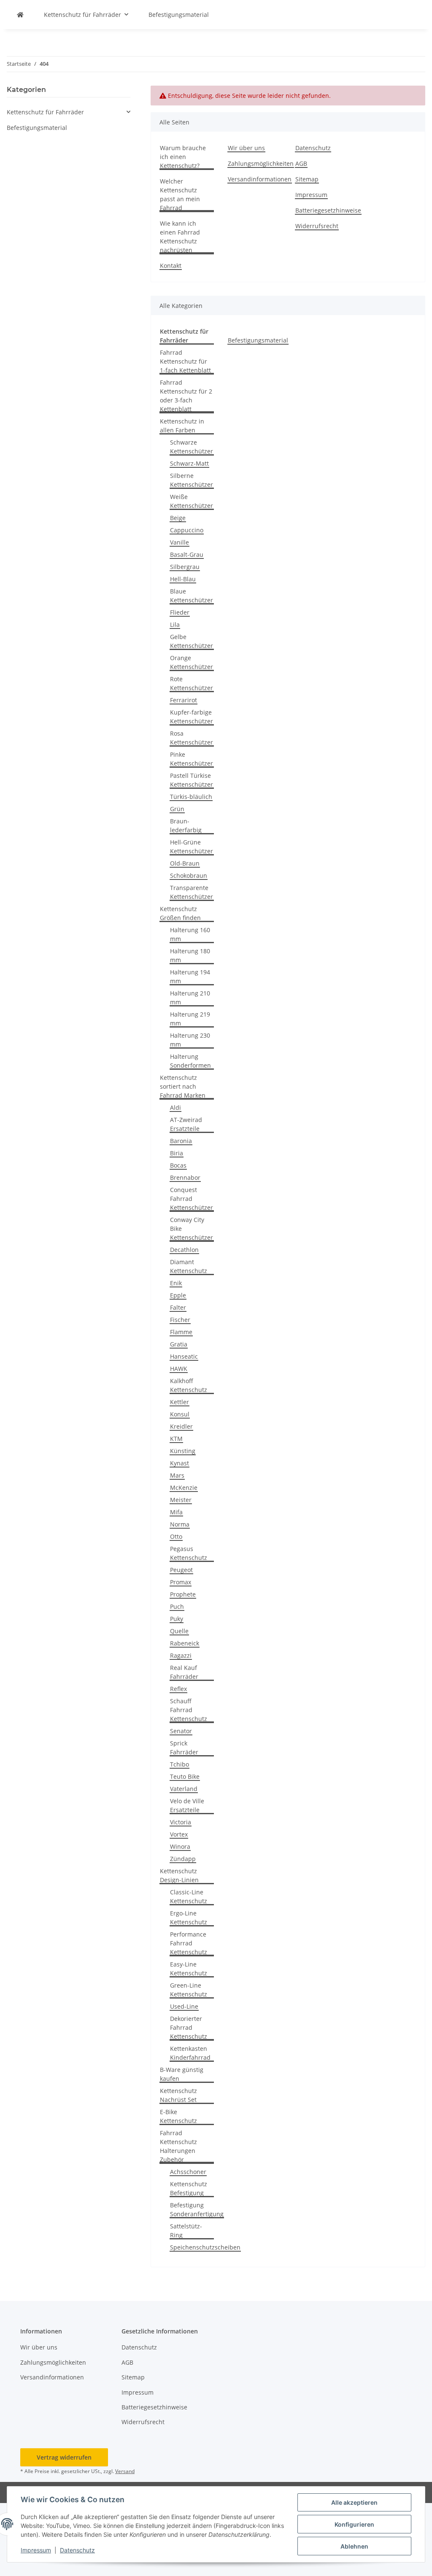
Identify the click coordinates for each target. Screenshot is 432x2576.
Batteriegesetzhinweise (328, 210)
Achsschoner (188, 2172)
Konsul (180, 1414)
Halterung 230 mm (190, 1040)
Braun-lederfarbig (186, 825)
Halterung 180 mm (190, 955)
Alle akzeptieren (354, 2502)
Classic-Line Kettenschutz (189, 1896)
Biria (177, 1153)
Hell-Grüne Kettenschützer (192, 847)
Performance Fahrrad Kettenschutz (189, 1943)
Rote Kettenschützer (192, 683)
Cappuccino (187, 530)
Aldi (175, 1107)
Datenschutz (77, 2550)
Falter (178, 1307)
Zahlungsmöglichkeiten (261, 163)
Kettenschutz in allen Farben (182, 426)
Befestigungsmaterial (258, 340)
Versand (125, 2471)
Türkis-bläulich (191, 797)
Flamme (181, 1332)
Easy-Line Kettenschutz (189, 1969)
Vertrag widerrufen (64, 2457)
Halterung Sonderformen (190, 1061)
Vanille (180, 542)
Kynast (180, 1463)
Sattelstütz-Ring (186, 2231)
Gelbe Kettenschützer (192, 641)
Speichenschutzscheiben (205, 2247)
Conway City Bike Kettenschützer (192, 1229)
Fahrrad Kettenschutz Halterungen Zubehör (178, 2146)
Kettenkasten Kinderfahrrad (190, 2053)
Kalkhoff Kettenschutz (189, 1385)
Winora (180, 1846)
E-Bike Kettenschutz (178, 2116)
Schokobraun (189, 875)
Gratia (179, 1344)
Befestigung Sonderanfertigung (197, 2209)
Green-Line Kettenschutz (189, 1990)
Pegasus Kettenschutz (189, 1553)
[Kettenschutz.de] (20, 15)
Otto (176, 1536)
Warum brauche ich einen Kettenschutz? (183, 157)
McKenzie (184, 1488)
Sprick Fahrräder (184, 1748)
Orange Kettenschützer (192, 662)
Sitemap (307, 179)
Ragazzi (181, 1655)
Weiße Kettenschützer (192, 501)
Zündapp (183, 1859)
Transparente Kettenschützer (192, 892)
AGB (301, 163)
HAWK (179, 1369)
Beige (178, 518)
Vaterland (184, 1789)
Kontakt (171, 266)
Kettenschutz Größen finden (180, 913)
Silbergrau (185, 567)
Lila (175, 624)
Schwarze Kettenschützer (192, 447)
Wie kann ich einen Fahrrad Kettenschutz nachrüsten (180, 237)
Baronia (181, 1141)
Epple (178, 1295)
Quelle (179, 1631)
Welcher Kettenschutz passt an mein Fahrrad (180, 194)
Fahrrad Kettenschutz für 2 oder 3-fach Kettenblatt (186, 396)
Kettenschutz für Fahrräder (45, 112)
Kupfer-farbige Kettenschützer (192, 717)
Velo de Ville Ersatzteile (187, 1805)
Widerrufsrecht (317, 226)
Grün (177, 809)
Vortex (179, 1834)
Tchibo (180, 1764)
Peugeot (181, 1570)
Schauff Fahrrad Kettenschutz (189, 1710)
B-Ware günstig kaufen (182, 2074)
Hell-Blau (183, 579)
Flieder (180, 612)
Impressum (36, 2550)
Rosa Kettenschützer (192, 738)
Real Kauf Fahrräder (184, 1672)
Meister (181, 1500)
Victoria (181, 1822)
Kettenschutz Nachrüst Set (178, 2095)
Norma (180, 1524)
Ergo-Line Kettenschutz (189, 1918)
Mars (177, 1475)
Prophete (183, 1594)
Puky (177, 1619)
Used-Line (184, 2006)
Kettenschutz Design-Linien (179, 1875)
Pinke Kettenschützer (192, 759)
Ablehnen (354, 2546)
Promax (181, 1582)
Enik (176, 1283)
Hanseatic (184, 1356)
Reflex (178, 1689)
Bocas (178, 1165)
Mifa (176, 1512)
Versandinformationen (260, 179)
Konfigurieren (354, 2524)
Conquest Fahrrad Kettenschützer (192, 1199)
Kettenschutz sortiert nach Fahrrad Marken (183, 1086)
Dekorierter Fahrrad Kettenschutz (189, 2027)
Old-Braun (185, 863)
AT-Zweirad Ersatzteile (186, 1124)
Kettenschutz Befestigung (189, 2188)
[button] (69, 112)
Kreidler (181, 1426)
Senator (181, 1731)
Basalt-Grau (187, 554)
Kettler (180, 1402)
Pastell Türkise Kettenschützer (192, 780)
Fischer (180, 1320)
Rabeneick (185, 1643)
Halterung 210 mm (190, 998)
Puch (177, 1606)
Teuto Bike (185, 1776)
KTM (176, 1439)
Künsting (183, 1451)
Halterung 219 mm (190, 1019)
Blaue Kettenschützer (192, 596)
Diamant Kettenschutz (189, 1266)
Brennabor (185, 1177)
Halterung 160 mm (190, 934)
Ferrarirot (184, 700)
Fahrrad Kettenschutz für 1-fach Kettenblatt (185, 361)
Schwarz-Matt (189, 463)
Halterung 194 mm (190, 976)
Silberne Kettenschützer (192, 480)
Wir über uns (246, 148)
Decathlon (184, 1250)
